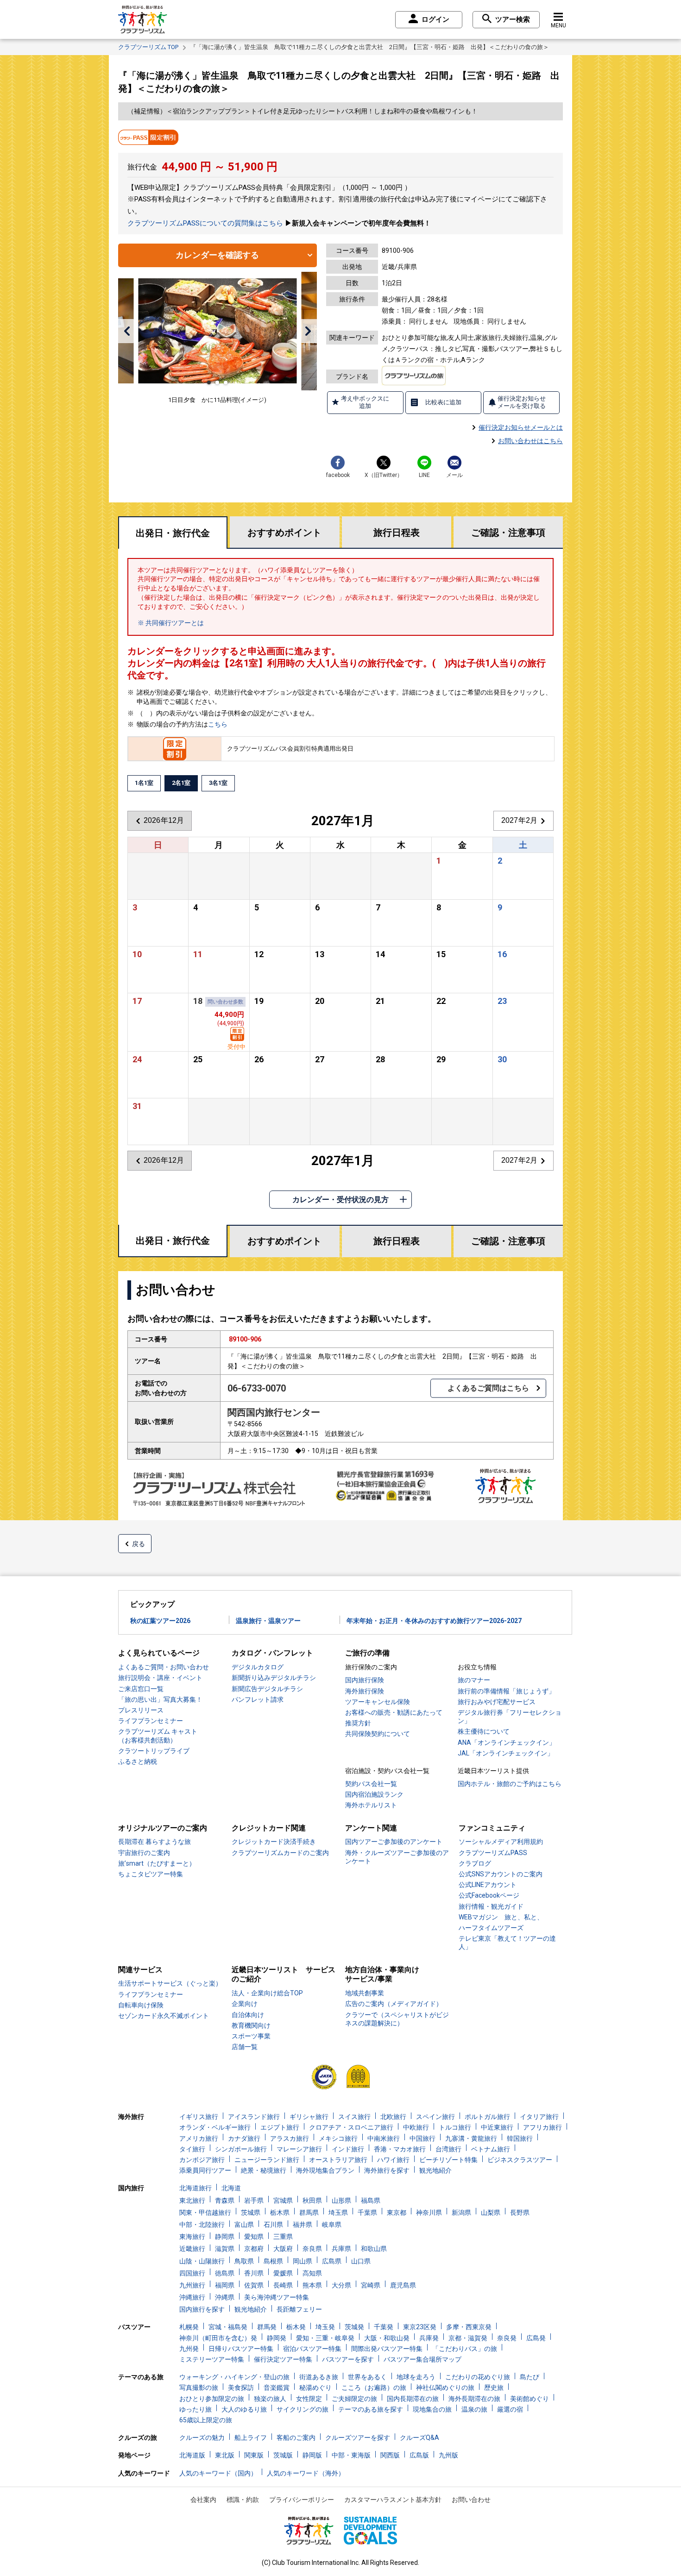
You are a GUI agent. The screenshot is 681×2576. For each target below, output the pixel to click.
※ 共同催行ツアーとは (171, 623)
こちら (218, 724)
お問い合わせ (471, 2500)
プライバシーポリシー (302, 2500)
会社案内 (203, 2500)
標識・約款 (243, 2500)
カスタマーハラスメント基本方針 (393, 2500)
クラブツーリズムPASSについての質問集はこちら (205, 223)
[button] (127, 331)
